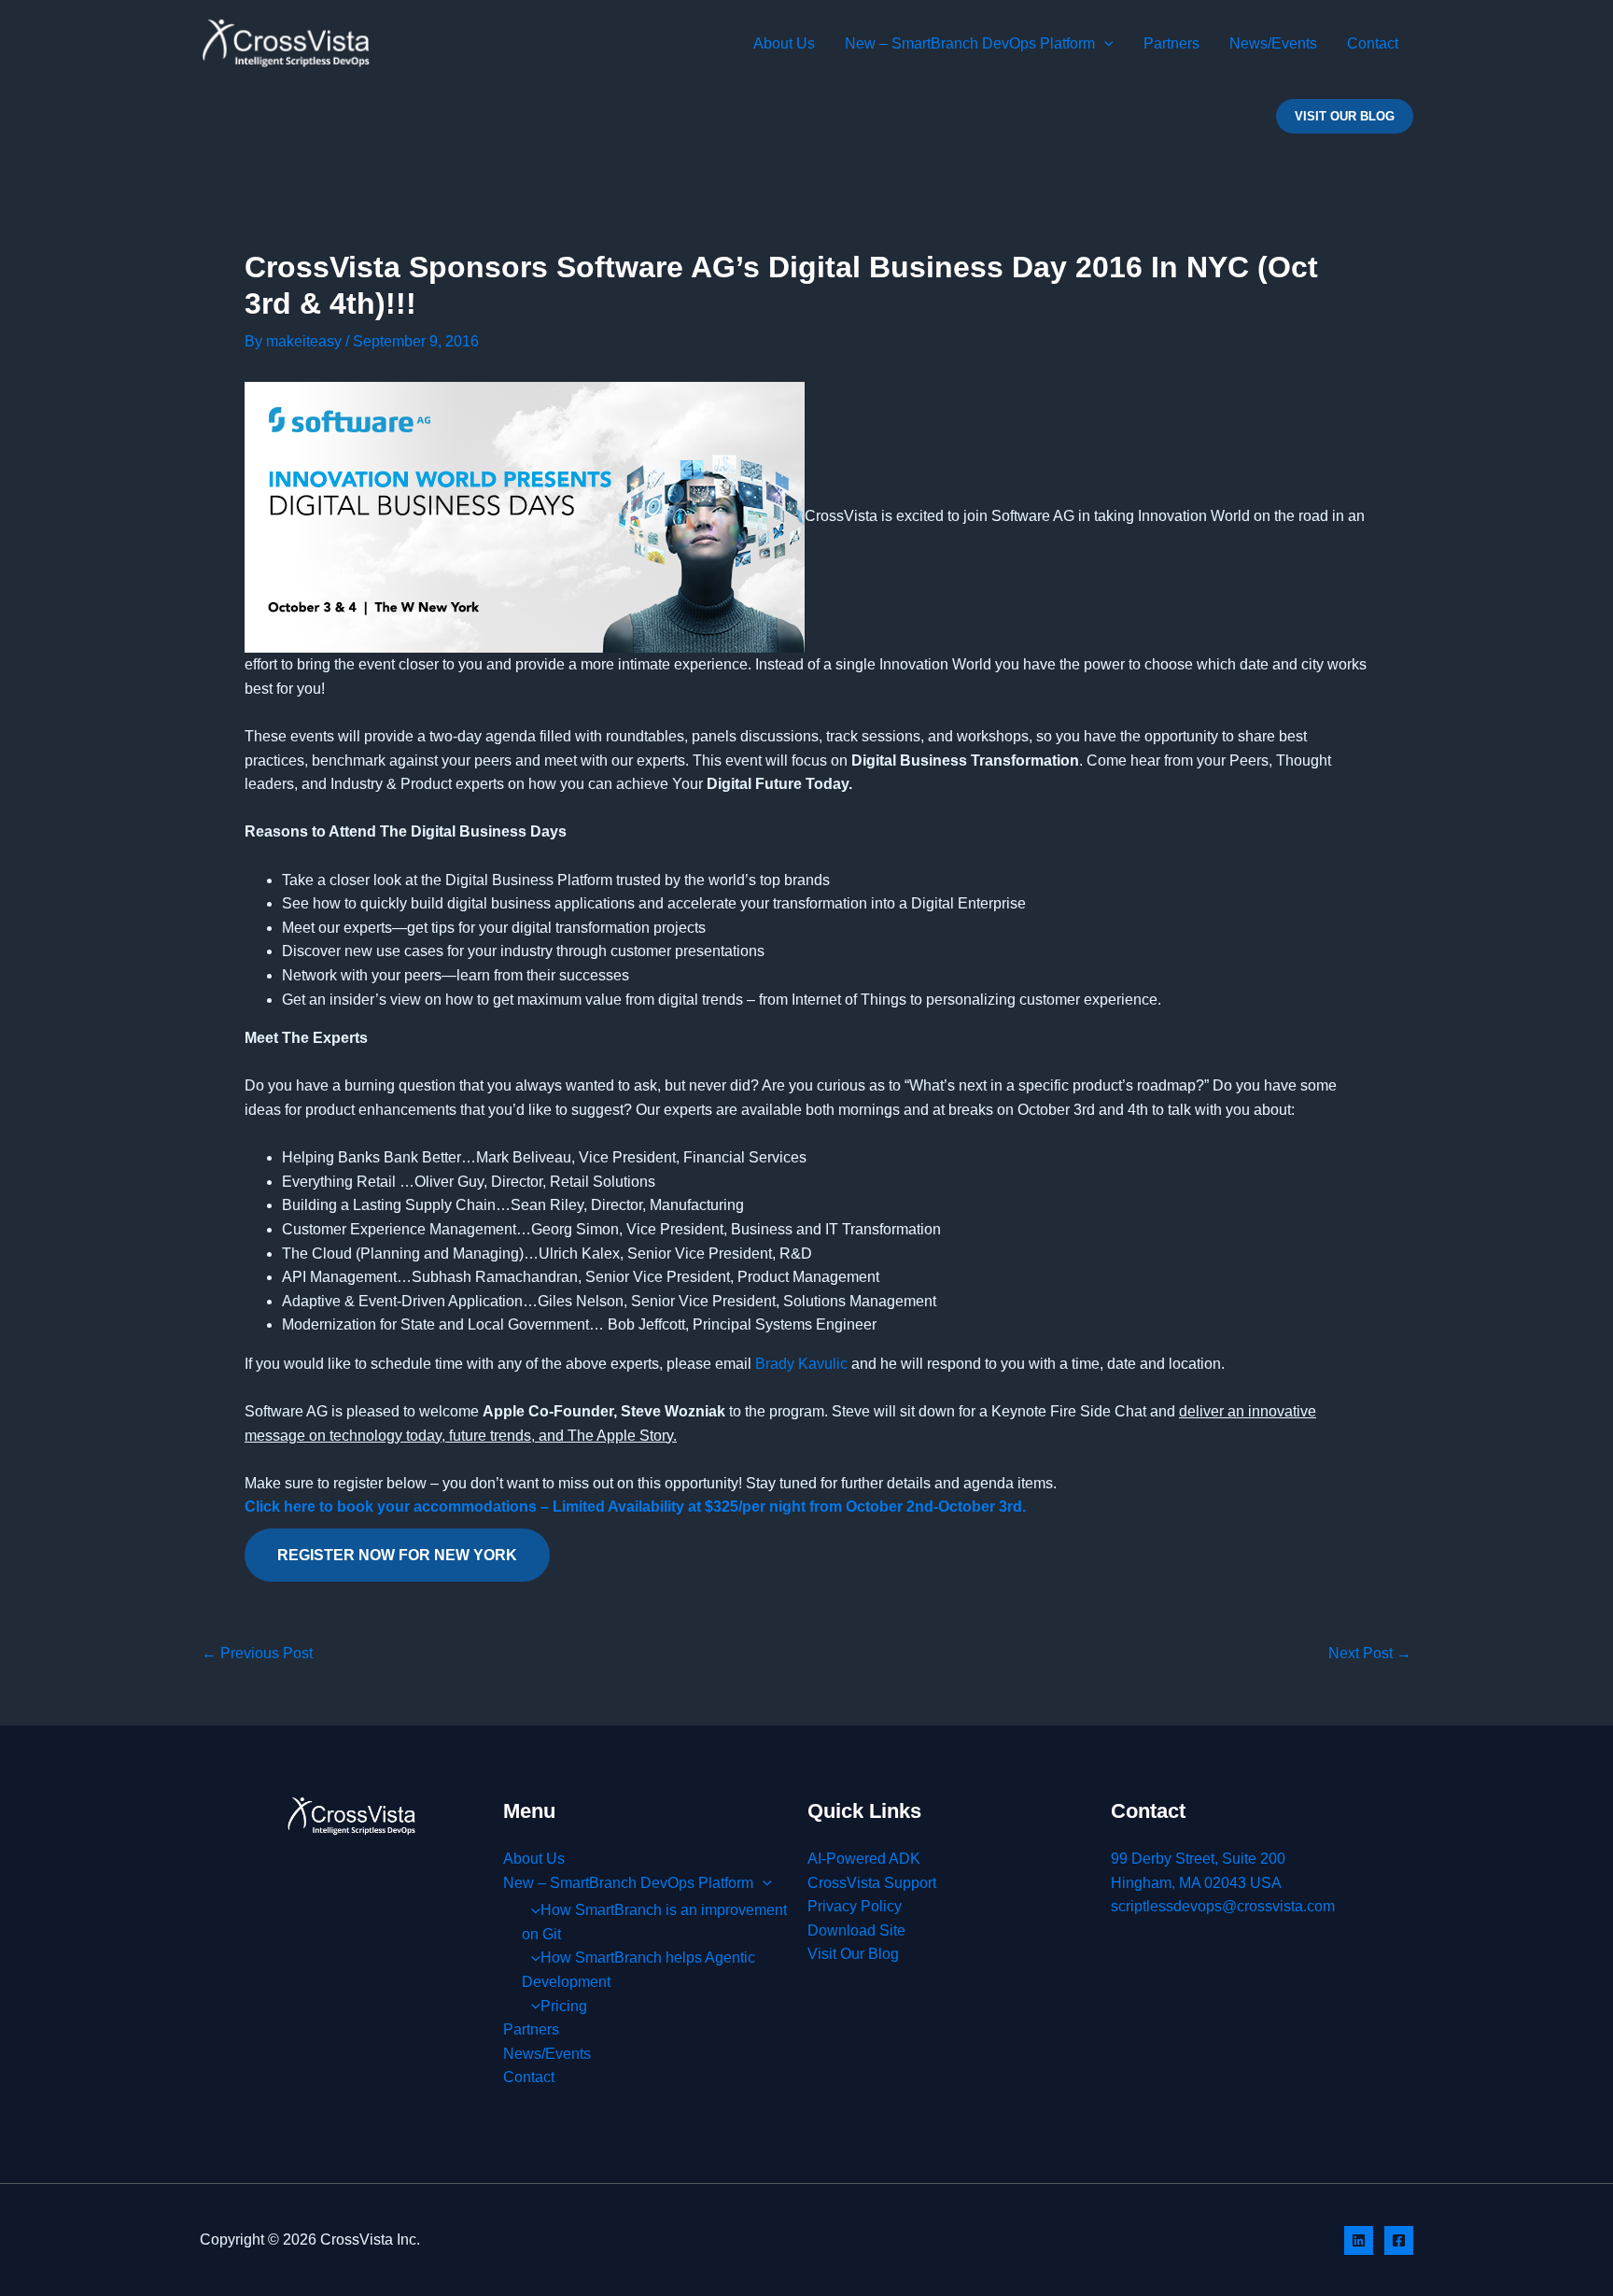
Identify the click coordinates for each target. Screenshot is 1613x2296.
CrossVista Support (872, 1883)
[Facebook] (1399, 2240)
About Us (784, 43)
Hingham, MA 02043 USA (1196, 1883)
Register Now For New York (397, 1555)
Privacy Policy (855, 1906)
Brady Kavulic (801, 1364)
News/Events (1273, 43)
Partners (1171, 43)
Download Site (856, 1930)
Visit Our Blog (853, 1954)
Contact (1373, 43)
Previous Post (257, 1654)
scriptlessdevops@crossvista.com (1223, 1906)
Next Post (1370, 1654)
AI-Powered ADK (864, 1859)
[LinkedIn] (1359, 2240)
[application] (1104, 44)
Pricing (564, 2006)
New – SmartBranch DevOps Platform (970, 43)
